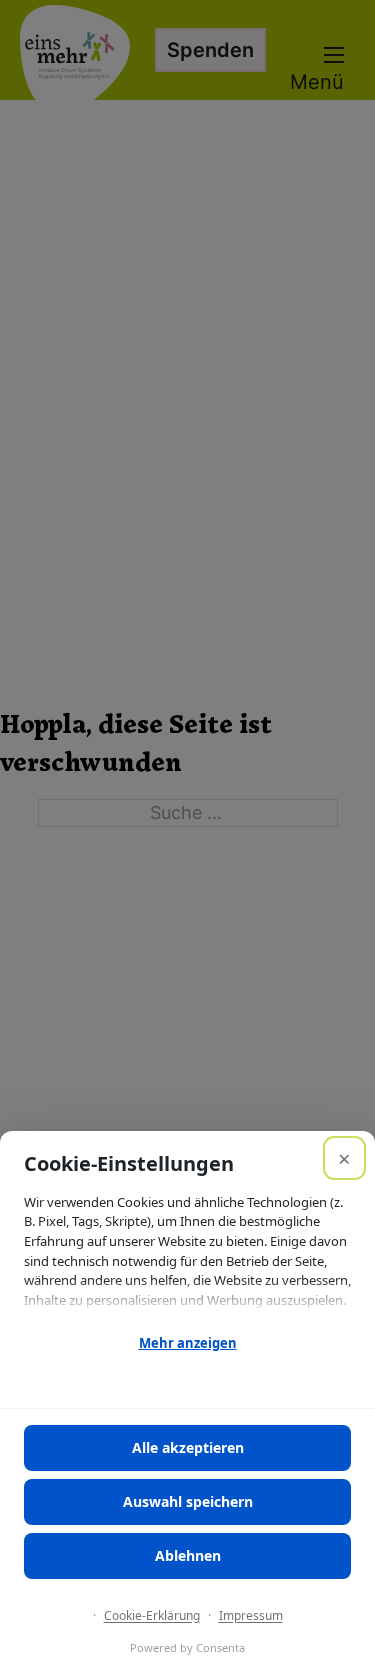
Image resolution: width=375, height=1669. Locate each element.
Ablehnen (188, 1555)
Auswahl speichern (188, 1501)
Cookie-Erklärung (152, 1615)
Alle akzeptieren (188, 1447)
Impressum (251, 1615)
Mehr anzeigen (188, 1343)
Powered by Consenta (187, 1647)
